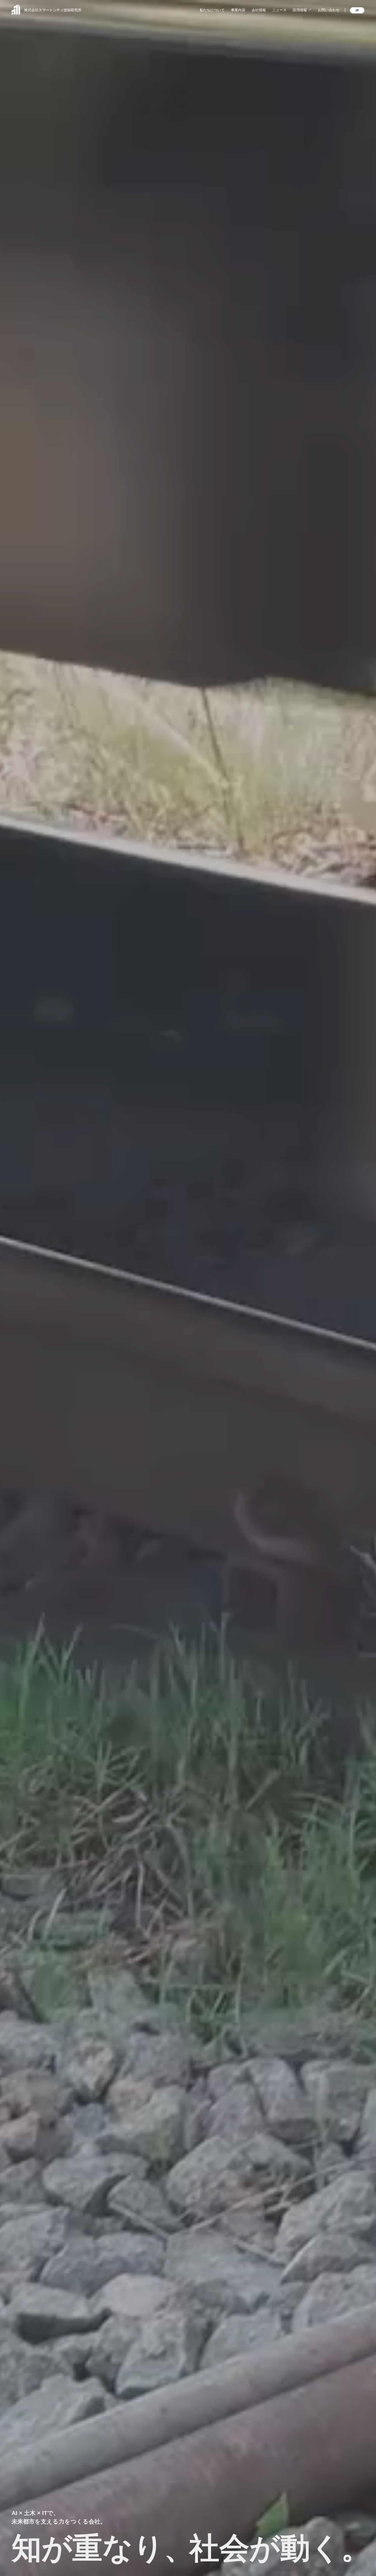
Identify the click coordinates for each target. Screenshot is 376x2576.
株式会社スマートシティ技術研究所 (53, 10)
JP (357, 10)
